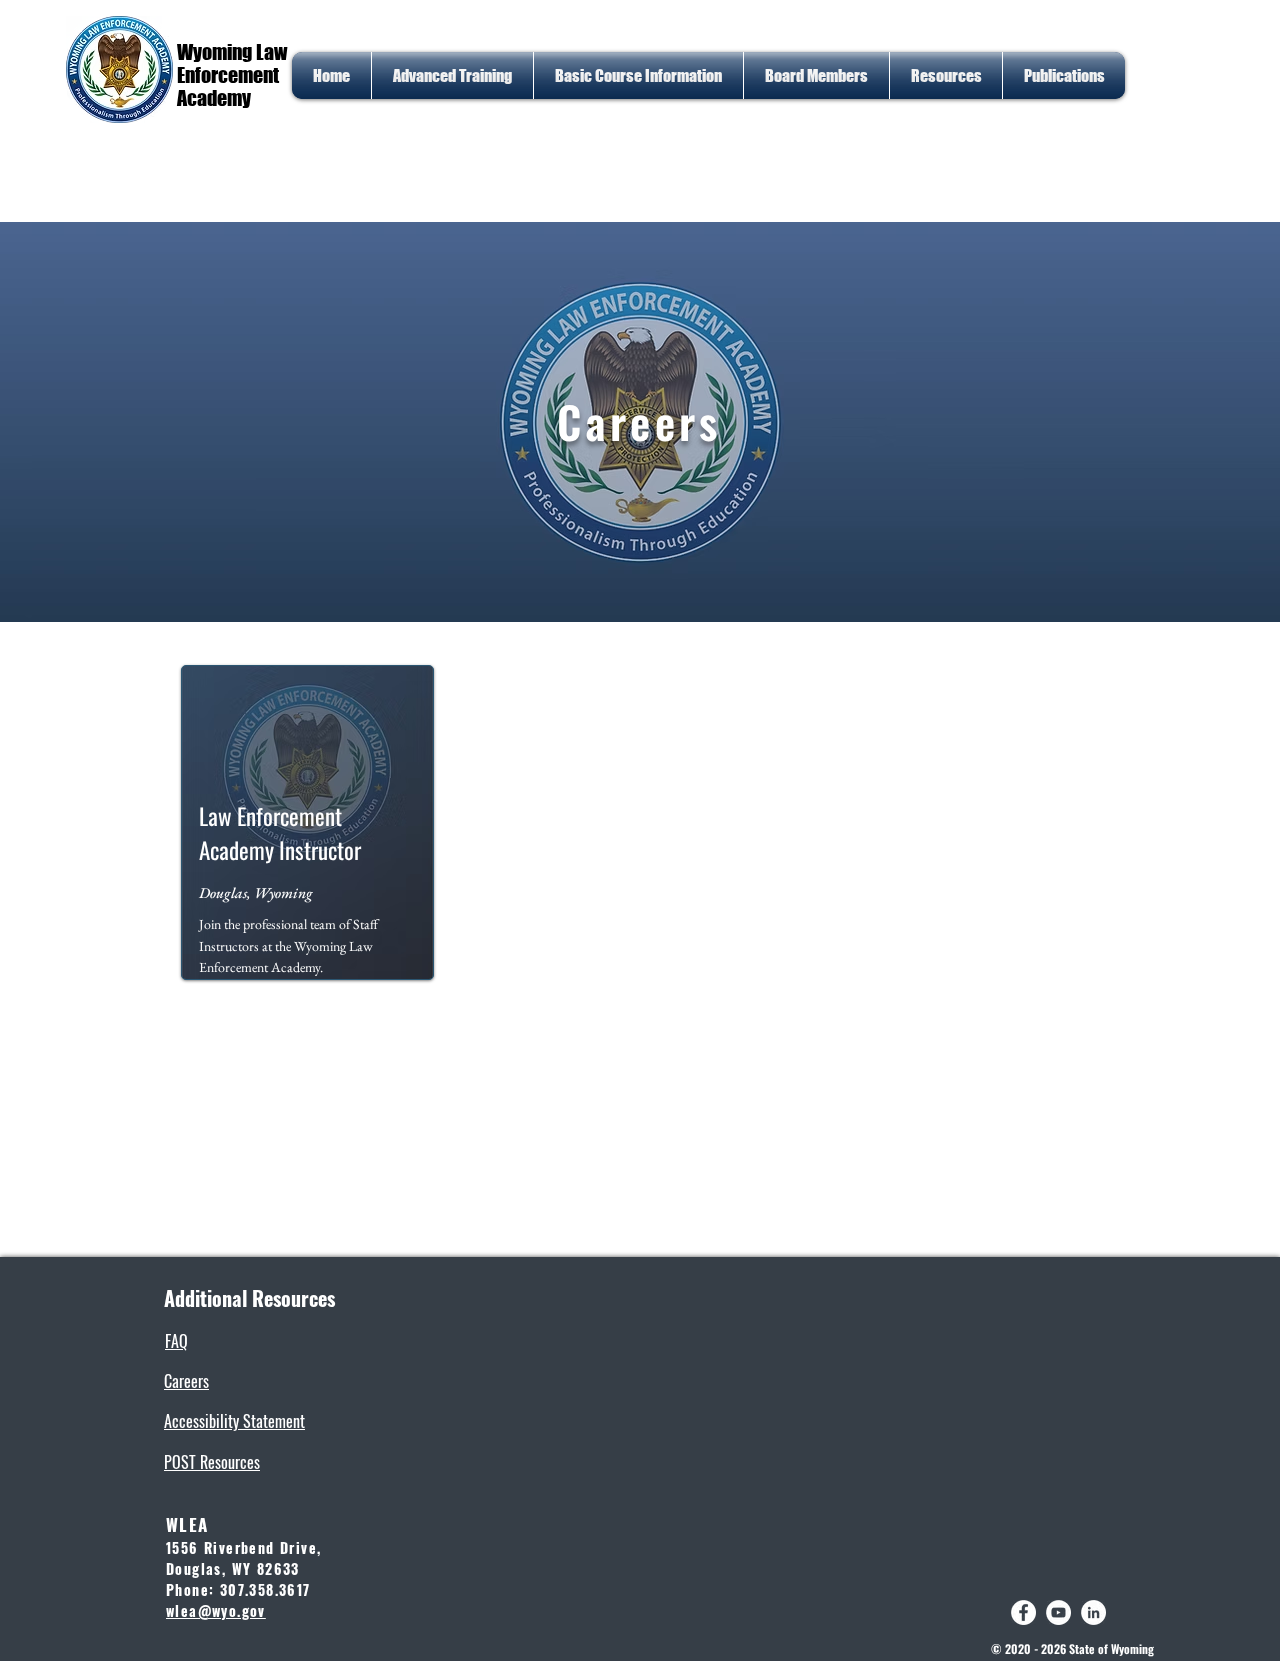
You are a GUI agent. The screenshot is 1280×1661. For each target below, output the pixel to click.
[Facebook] (1023, 1612)
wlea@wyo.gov (216, 1610)
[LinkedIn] (1093, 1612)
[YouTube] (1058, 1612)
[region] (307, 827)
